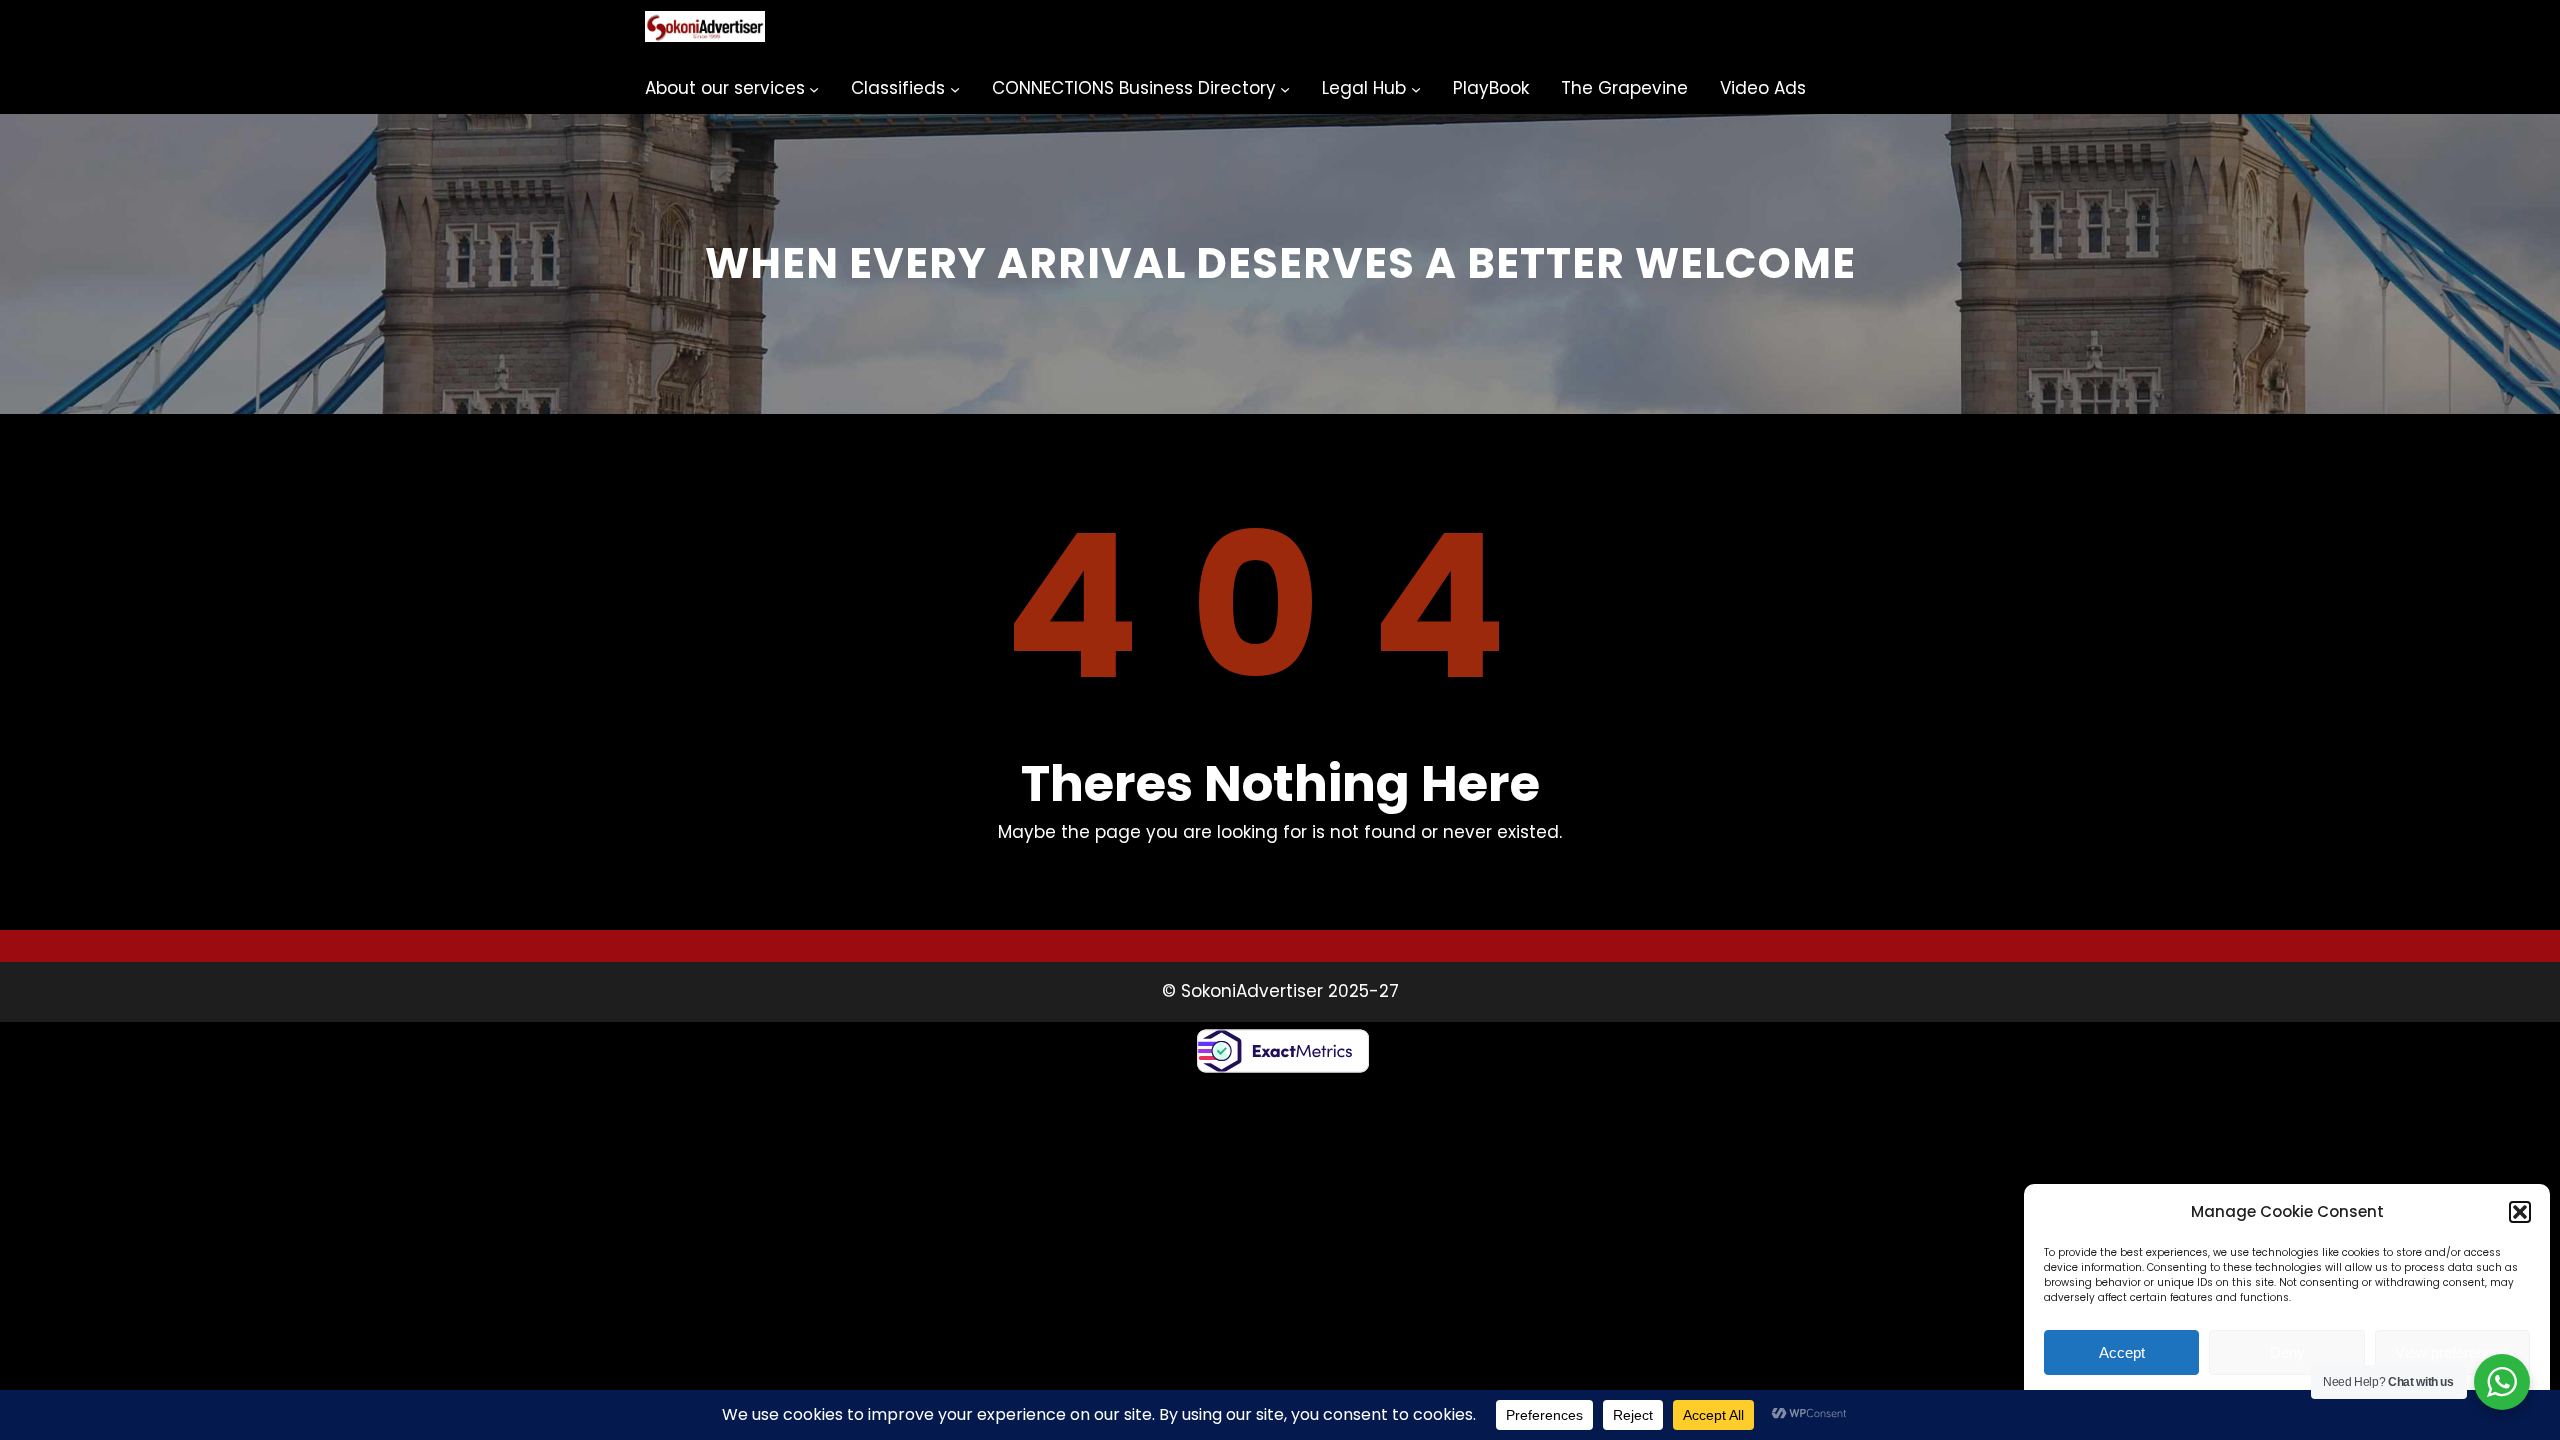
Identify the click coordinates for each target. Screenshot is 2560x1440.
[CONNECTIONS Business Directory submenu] (1285, 89)
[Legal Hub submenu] (1416, 89)
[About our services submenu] (814, 89)
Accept (2122, 1352)
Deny (2287, 1352)
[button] (2520, 1212)
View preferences (2452, 1352)
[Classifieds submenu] (955, 89)
